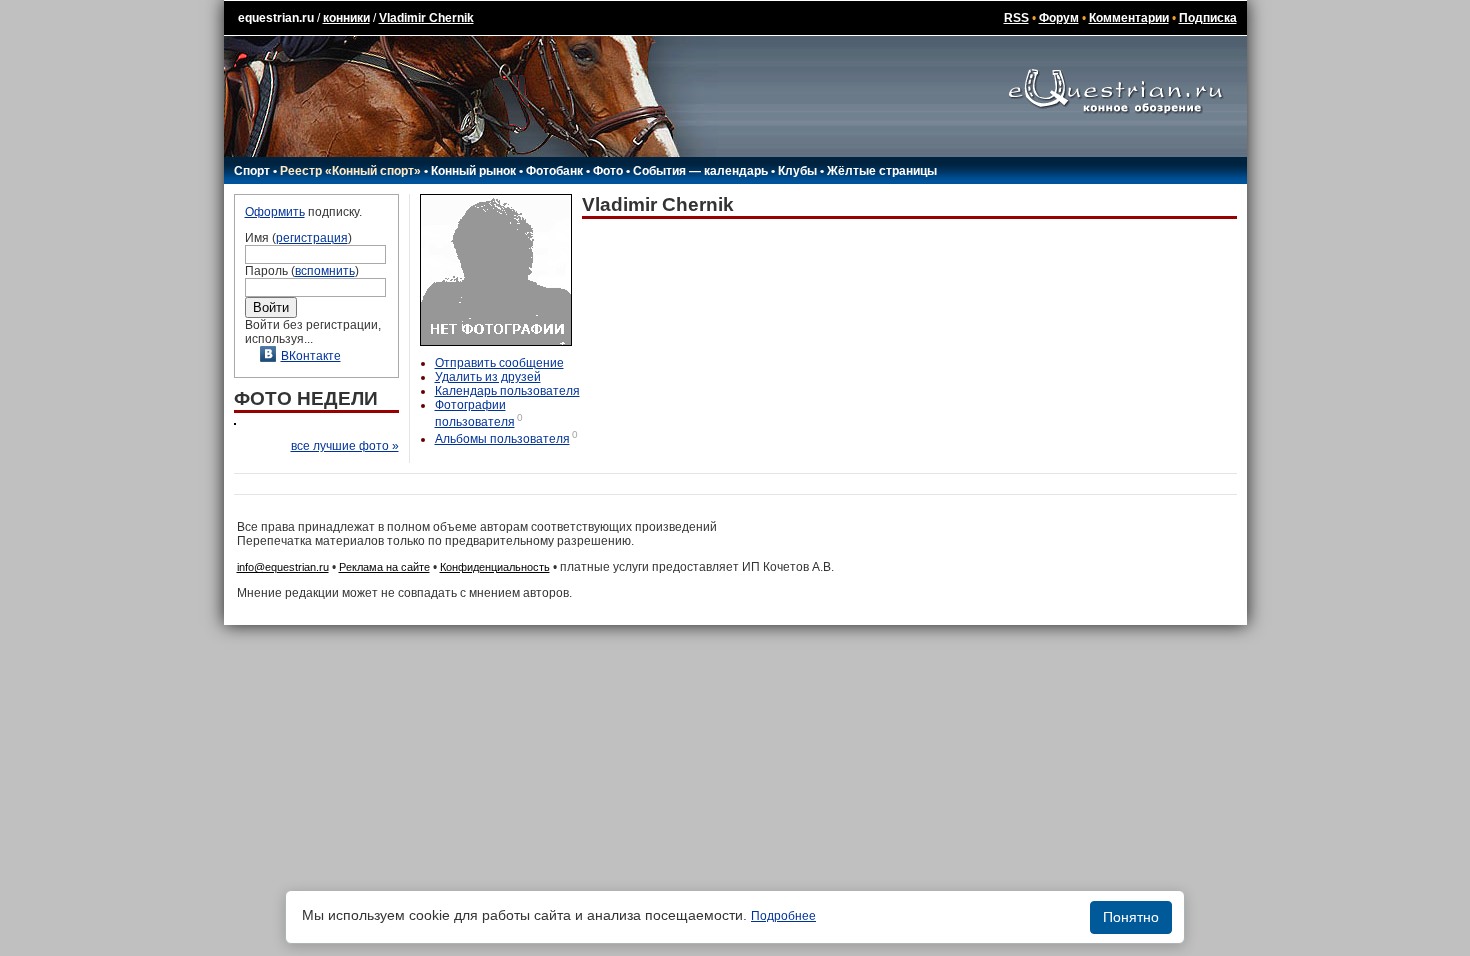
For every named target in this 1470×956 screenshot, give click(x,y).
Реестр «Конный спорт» (350, 171)
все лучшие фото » (345, 446)
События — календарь (700, 171)
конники (346, 18)
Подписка (1208, 18)
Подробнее (783, 916)
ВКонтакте (311, 356)
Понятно (1131, 917)
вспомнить (325, 271)
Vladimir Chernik (426, 18)
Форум (1059, 18)
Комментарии (1129, 18)
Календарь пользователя (507, 391)
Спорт (252, 171)
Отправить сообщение (499, 363)
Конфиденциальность (495, 567)
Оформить (275, 212)
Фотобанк (554, 171)
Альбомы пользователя (502, 439)
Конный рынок (473, 171)
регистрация (312, 238)
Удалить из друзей (488, 377)
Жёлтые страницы (882, 171)
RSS (1016, 18)
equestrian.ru (276, 18)
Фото (608, 171)
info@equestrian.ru (283, 567)
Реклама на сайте (384, 567)
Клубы (797, 171)
